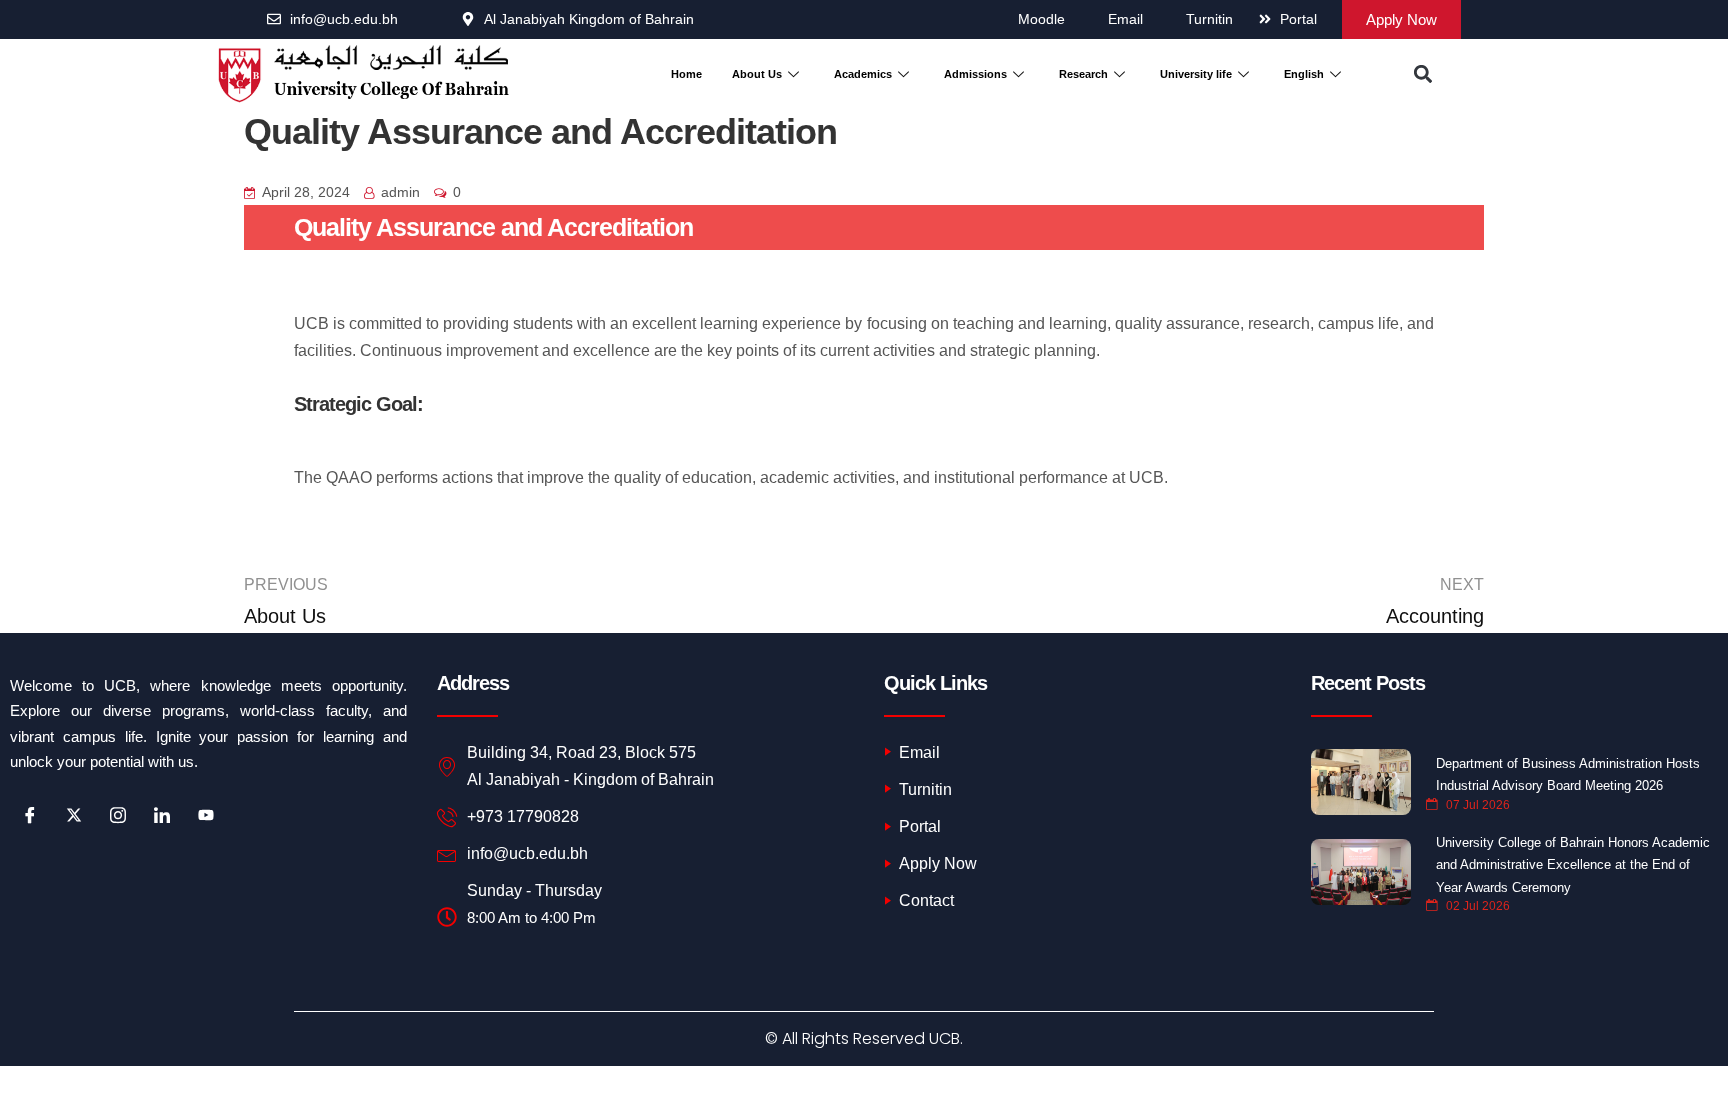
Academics (863, 74)
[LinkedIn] (162, 816)
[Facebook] (30, 816)
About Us (757, 74)
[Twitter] (74, 816)
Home (686, 74)
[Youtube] (206, 816)
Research (1083, 74)
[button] (1422, 74)
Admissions (975, 74)
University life (1196, 74)
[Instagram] (118, 816)
